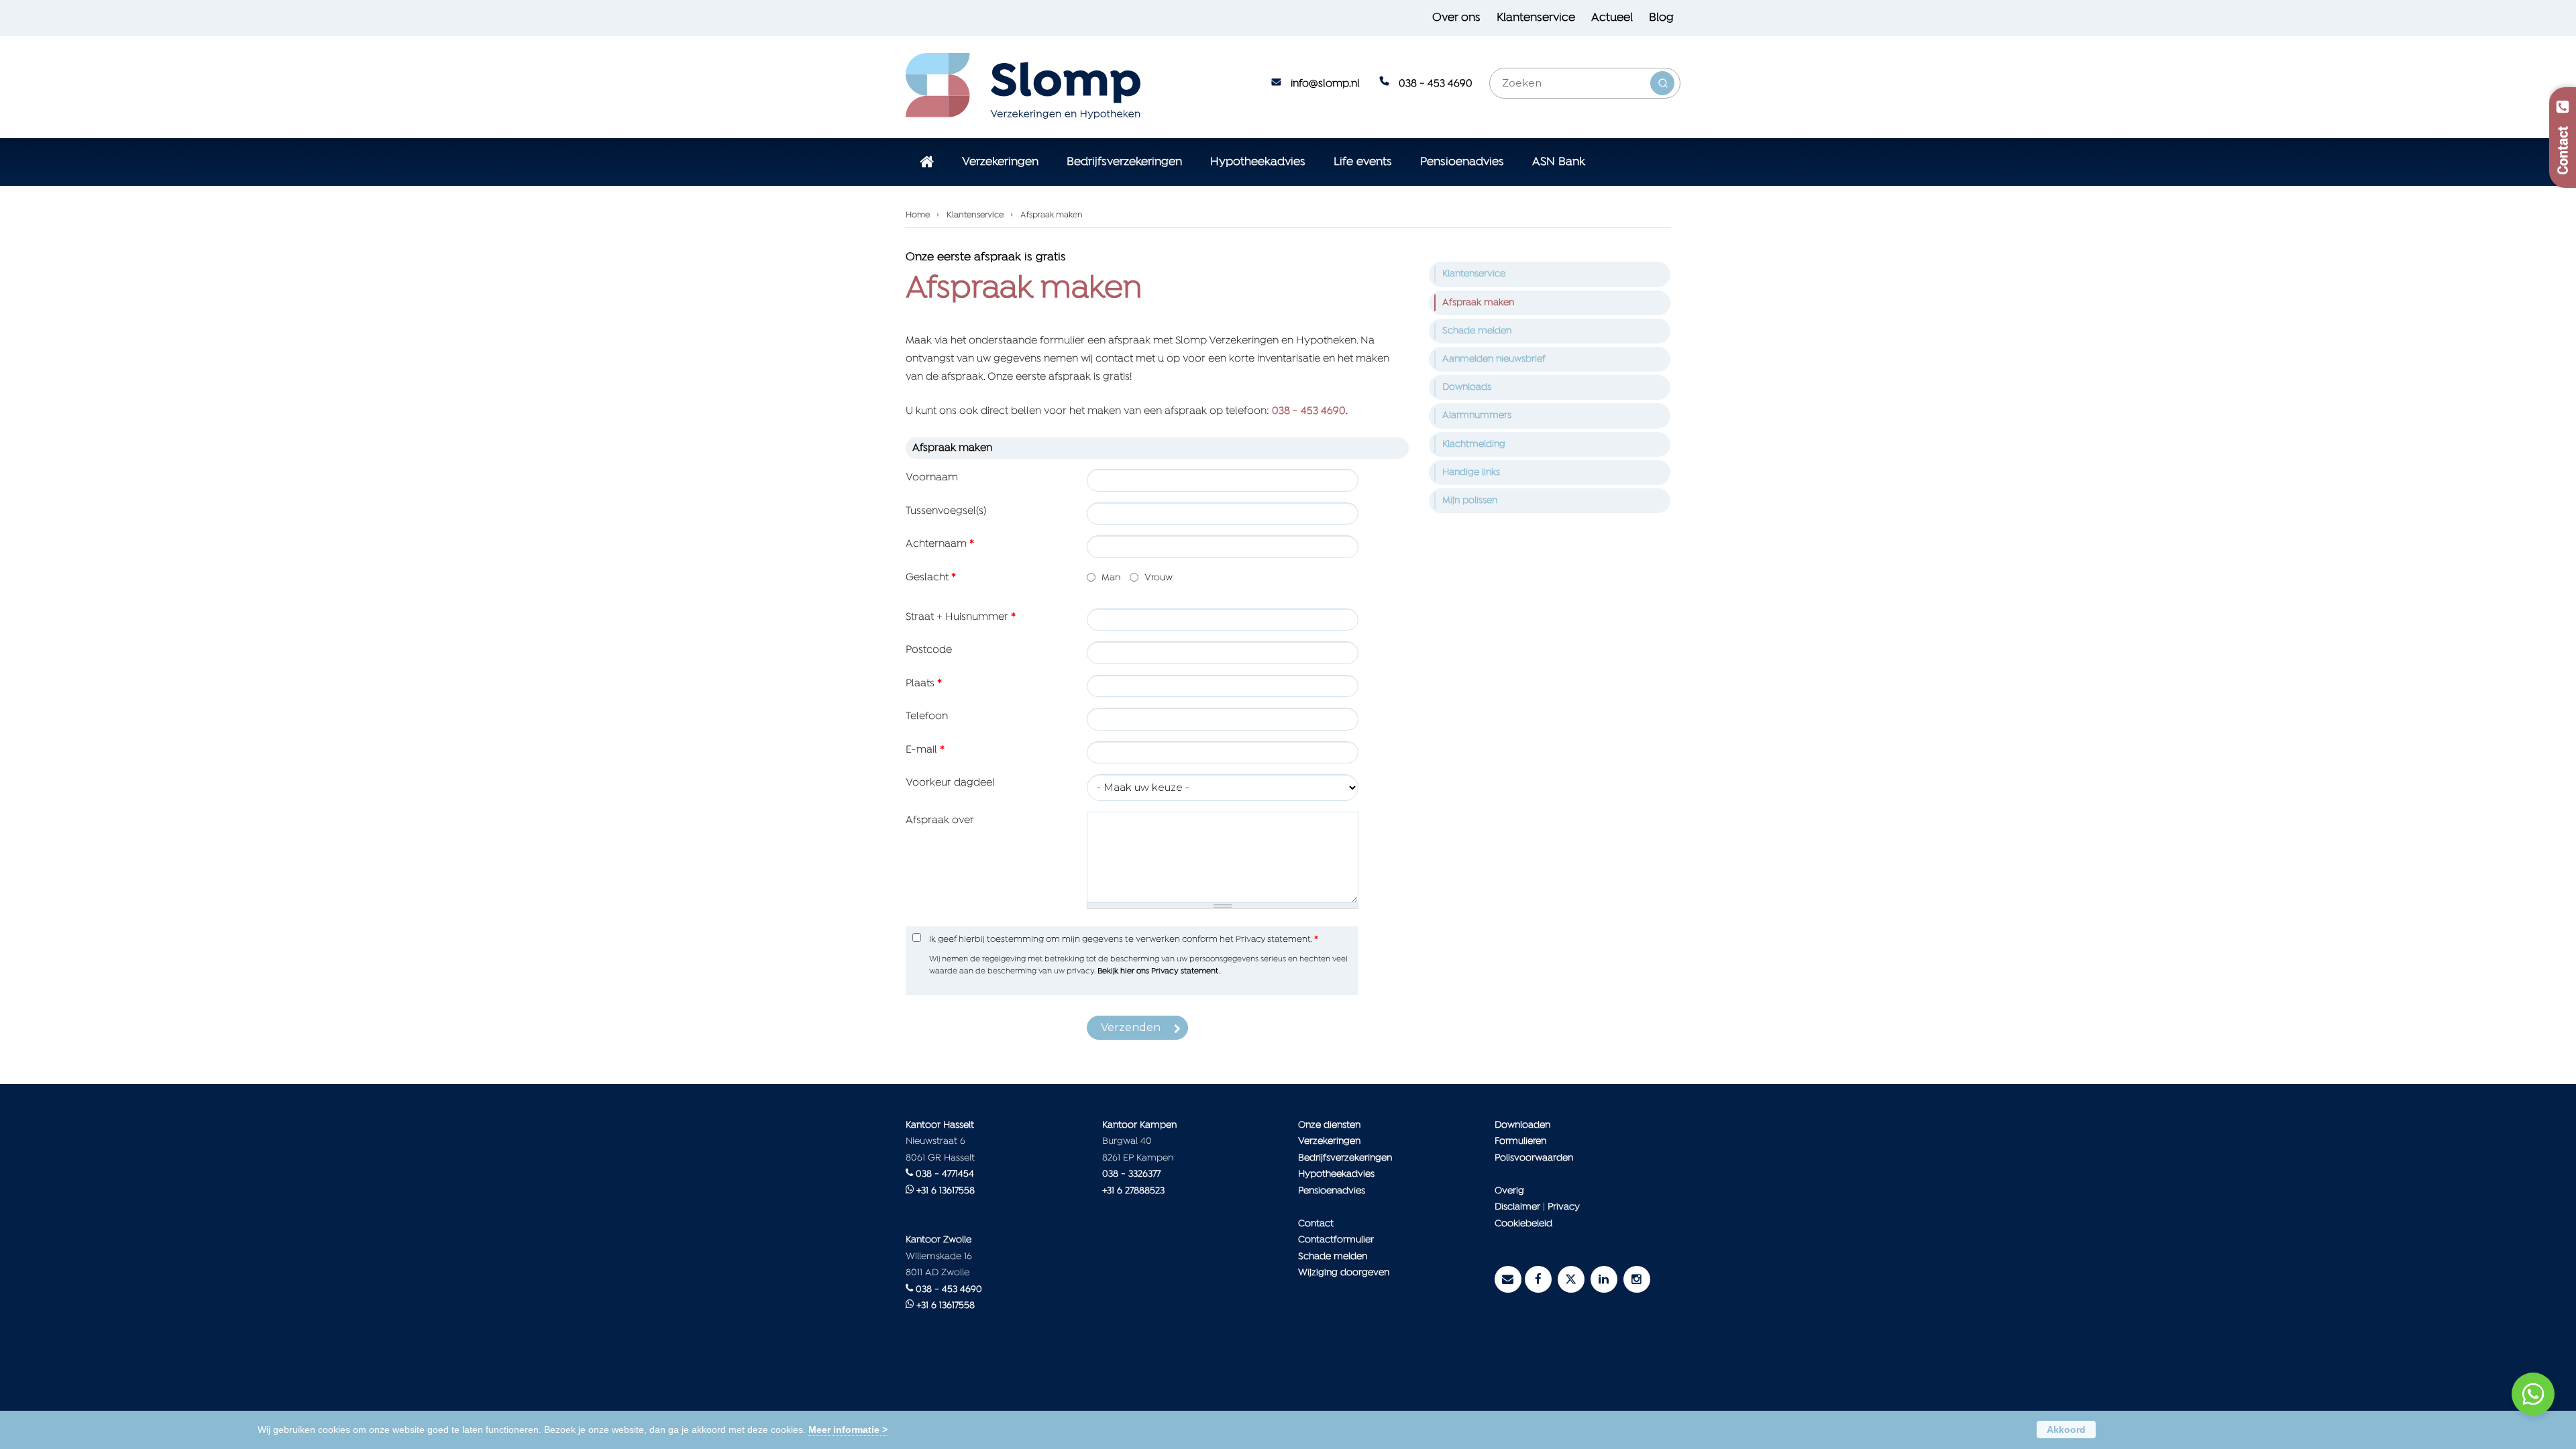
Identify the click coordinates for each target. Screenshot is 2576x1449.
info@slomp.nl (1325, 84)
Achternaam (940, 544)
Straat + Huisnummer (961, 617)
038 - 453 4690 (1436, 84)
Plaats (924, 684)
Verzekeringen (1329, 1141)
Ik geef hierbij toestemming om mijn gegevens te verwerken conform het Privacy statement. (1124, 940)
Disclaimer (1517, 1207)
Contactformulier (1336, 1240)
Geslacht (931, 578)
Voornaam (932, 478)
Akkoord (2066, 1430)
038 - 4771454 (945, 1174)
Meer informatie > (848, 1430)
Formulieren (1520, 1141)
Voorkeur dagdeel (950, 783)
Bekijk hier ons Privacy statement (1158, 971)
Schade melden (1333, 1257)
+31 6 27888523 (1133, 1191)
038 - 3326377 (1131, 1174)
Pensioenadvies (1332, 1191)
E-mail (925, 750)
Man (1111, 578)
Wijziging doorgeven (1344, 1273)
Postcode (929, 650)
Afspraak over (940, 820)
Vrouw (1159, 578)
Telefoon (927, 716)
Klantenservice (975, 215)
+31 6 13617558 (946, 1191)
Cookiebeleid (1523, 1224)
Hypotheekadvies (1336, 1174)
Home (918, 215)
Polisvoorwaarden (1534, 1158)
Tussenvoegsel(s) (946, 511)
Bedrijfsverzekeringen (1345, 1158)
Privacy (1564, 1207)
